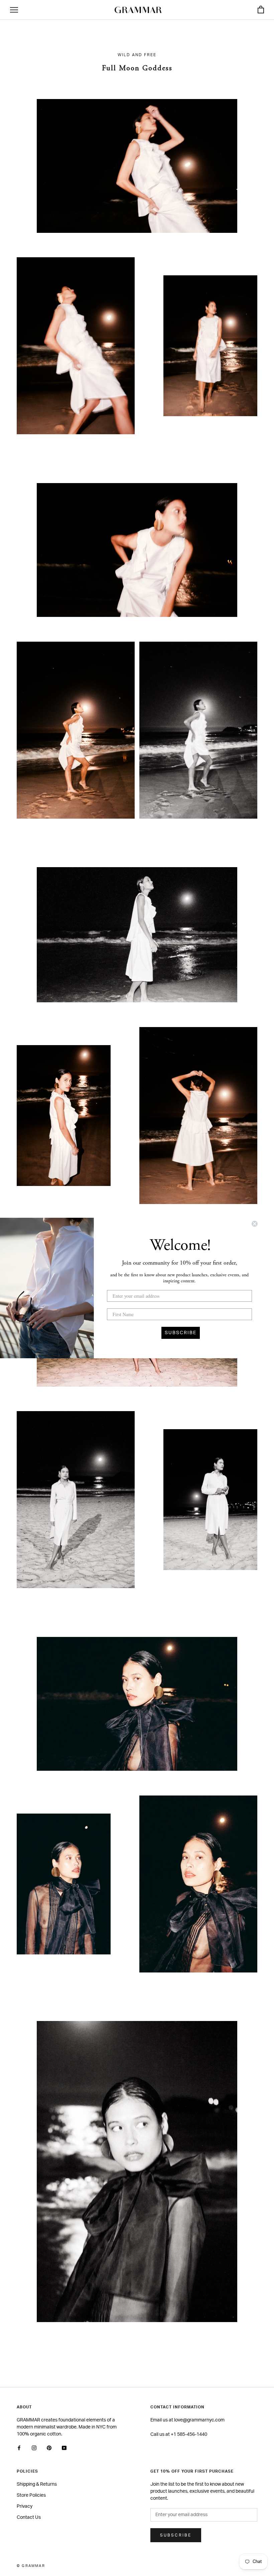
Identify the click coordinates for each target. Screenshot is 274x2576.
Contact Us (29, 2517)
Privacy (25, 2506)
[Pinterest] (49, 2448)
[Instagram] (34, 2448)
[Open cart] (261, 10)
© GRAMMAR (31, 2566)
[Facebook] (19, 2448)
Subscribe (176, 2535)
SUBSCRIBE (181, 1333)
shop (137, 173)
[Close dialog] (255, 1224)
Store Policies (31, 2495)
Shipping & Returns (37, 2484)
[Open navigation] (14, 10)
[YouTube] (64, 2448)
